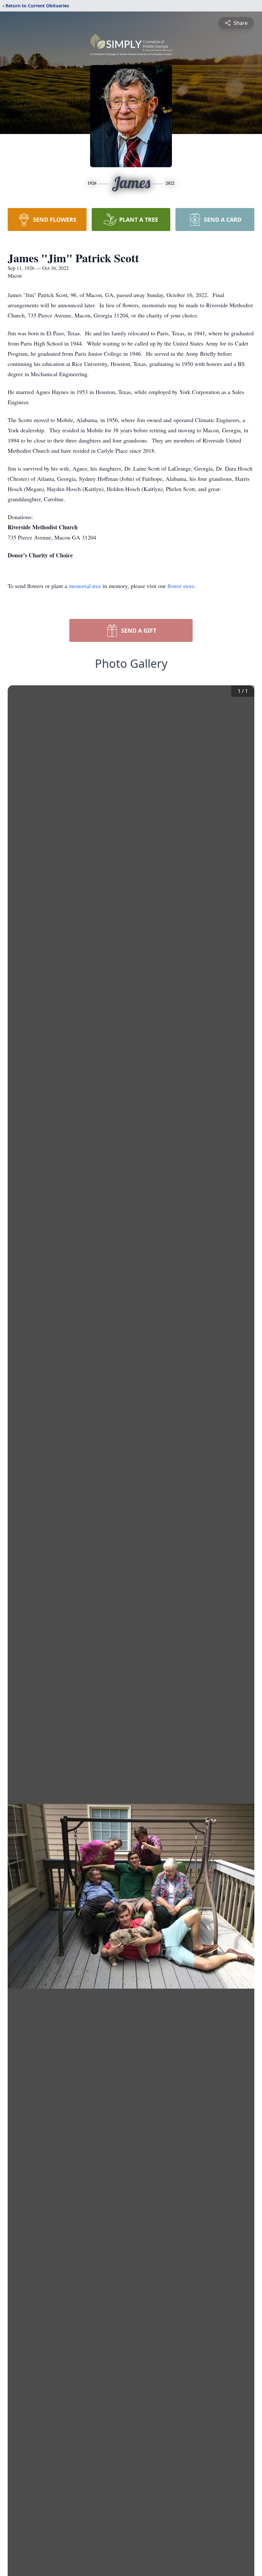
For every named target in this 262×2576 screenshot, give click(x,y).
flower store (181, 586)
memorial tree (85, 586)
